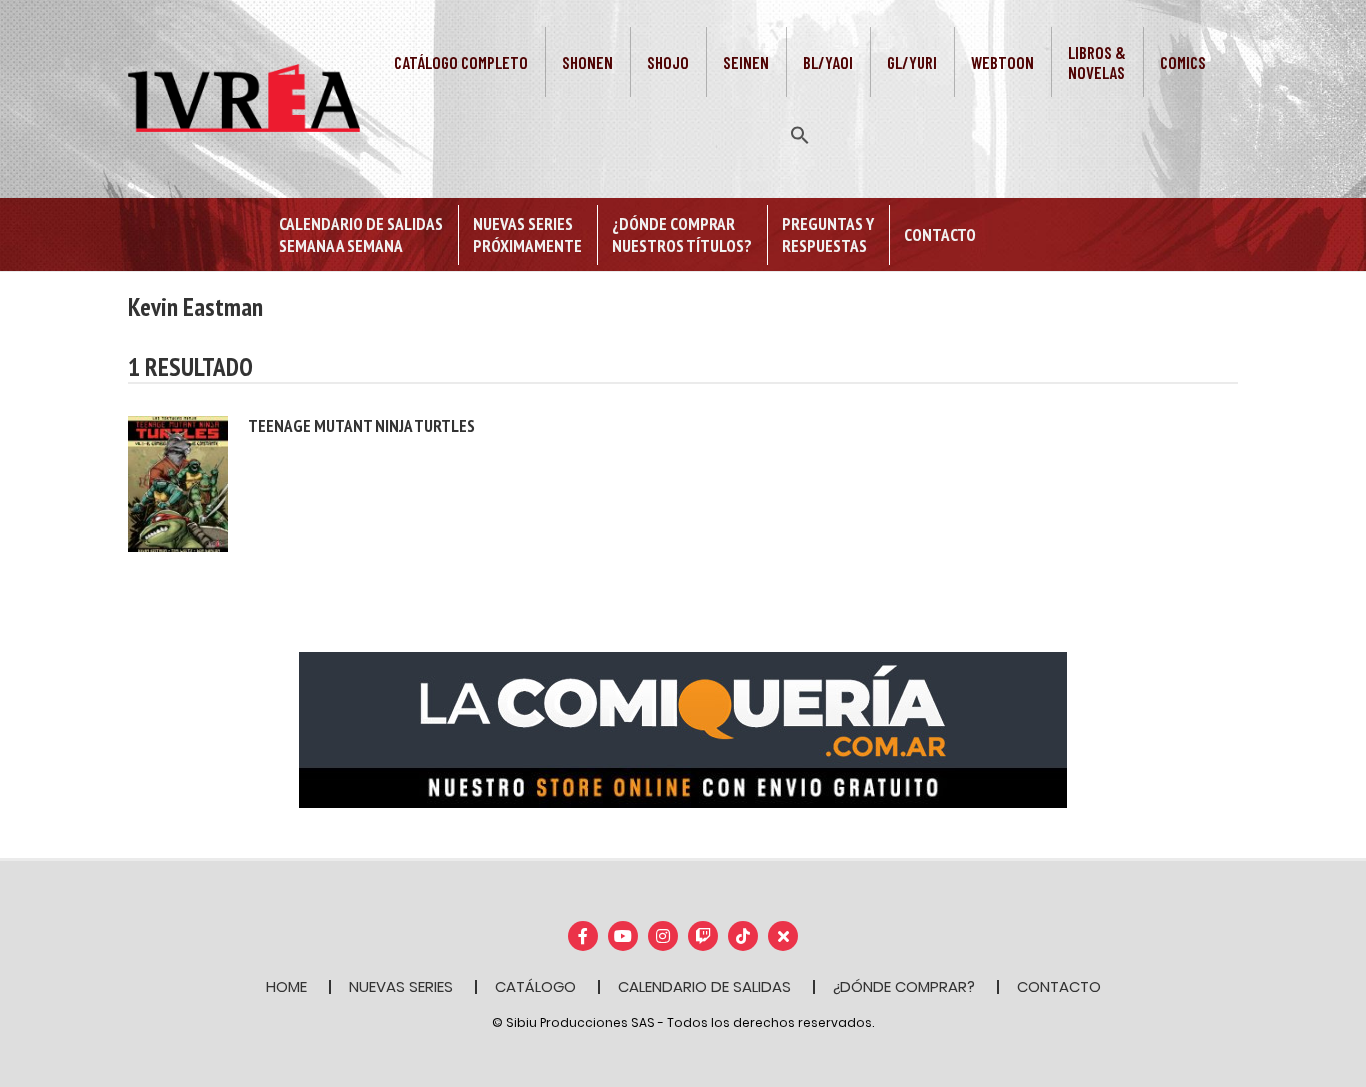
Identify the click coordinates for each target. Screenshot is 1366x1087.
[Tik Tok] (743, 936)
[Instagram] (663, 936)
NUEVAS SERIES (401, 986)
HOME (286, 986)
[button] (800, 133)
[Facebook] (583, 936)
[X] (783, 936)
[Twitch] (703, 936)
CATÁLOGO (535, 986)
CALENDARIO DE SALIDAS (704, 986)
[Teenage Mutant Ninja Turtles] (178, 482)
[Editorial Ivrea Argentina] (244, 97)
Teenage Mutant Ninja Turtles (361, 426)
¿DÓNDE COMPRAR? (904, 986)
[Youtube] (623, 936)
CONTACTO (1059, 986)
